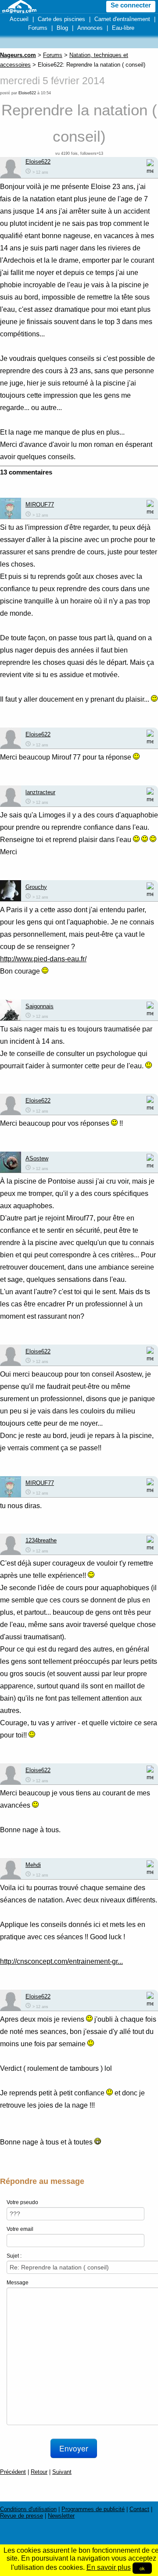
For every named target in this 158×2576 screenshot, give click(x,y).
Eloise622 (27, 93)
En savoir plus (109, 2567)
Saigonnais (39, 1006)
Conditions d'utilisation (28, 2509)
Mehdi (33, 1865)
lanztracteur (40, 792)
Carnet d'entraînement (122, 19)
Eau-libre (123, 28)
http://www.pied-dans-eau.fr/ (43, 959)
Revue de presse (22, 2516)
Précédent (13, 2472)
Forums (38, 28)
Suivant (62, 2472)
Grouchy (36, 887)
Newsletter (61, 2516)
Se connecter (131, 5)
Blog (62, 28)
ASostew (37, 1158)
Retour (39, 2472)
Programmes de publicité (93, 2509)
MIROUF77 (40, 505)
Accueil (19, 19)
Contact (139, 2509)
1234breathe (41, 1540)
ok (142, 2568)
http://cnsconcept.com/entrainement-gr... (61, 1961)
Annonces (90, 28)
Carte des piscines (61, 19)
